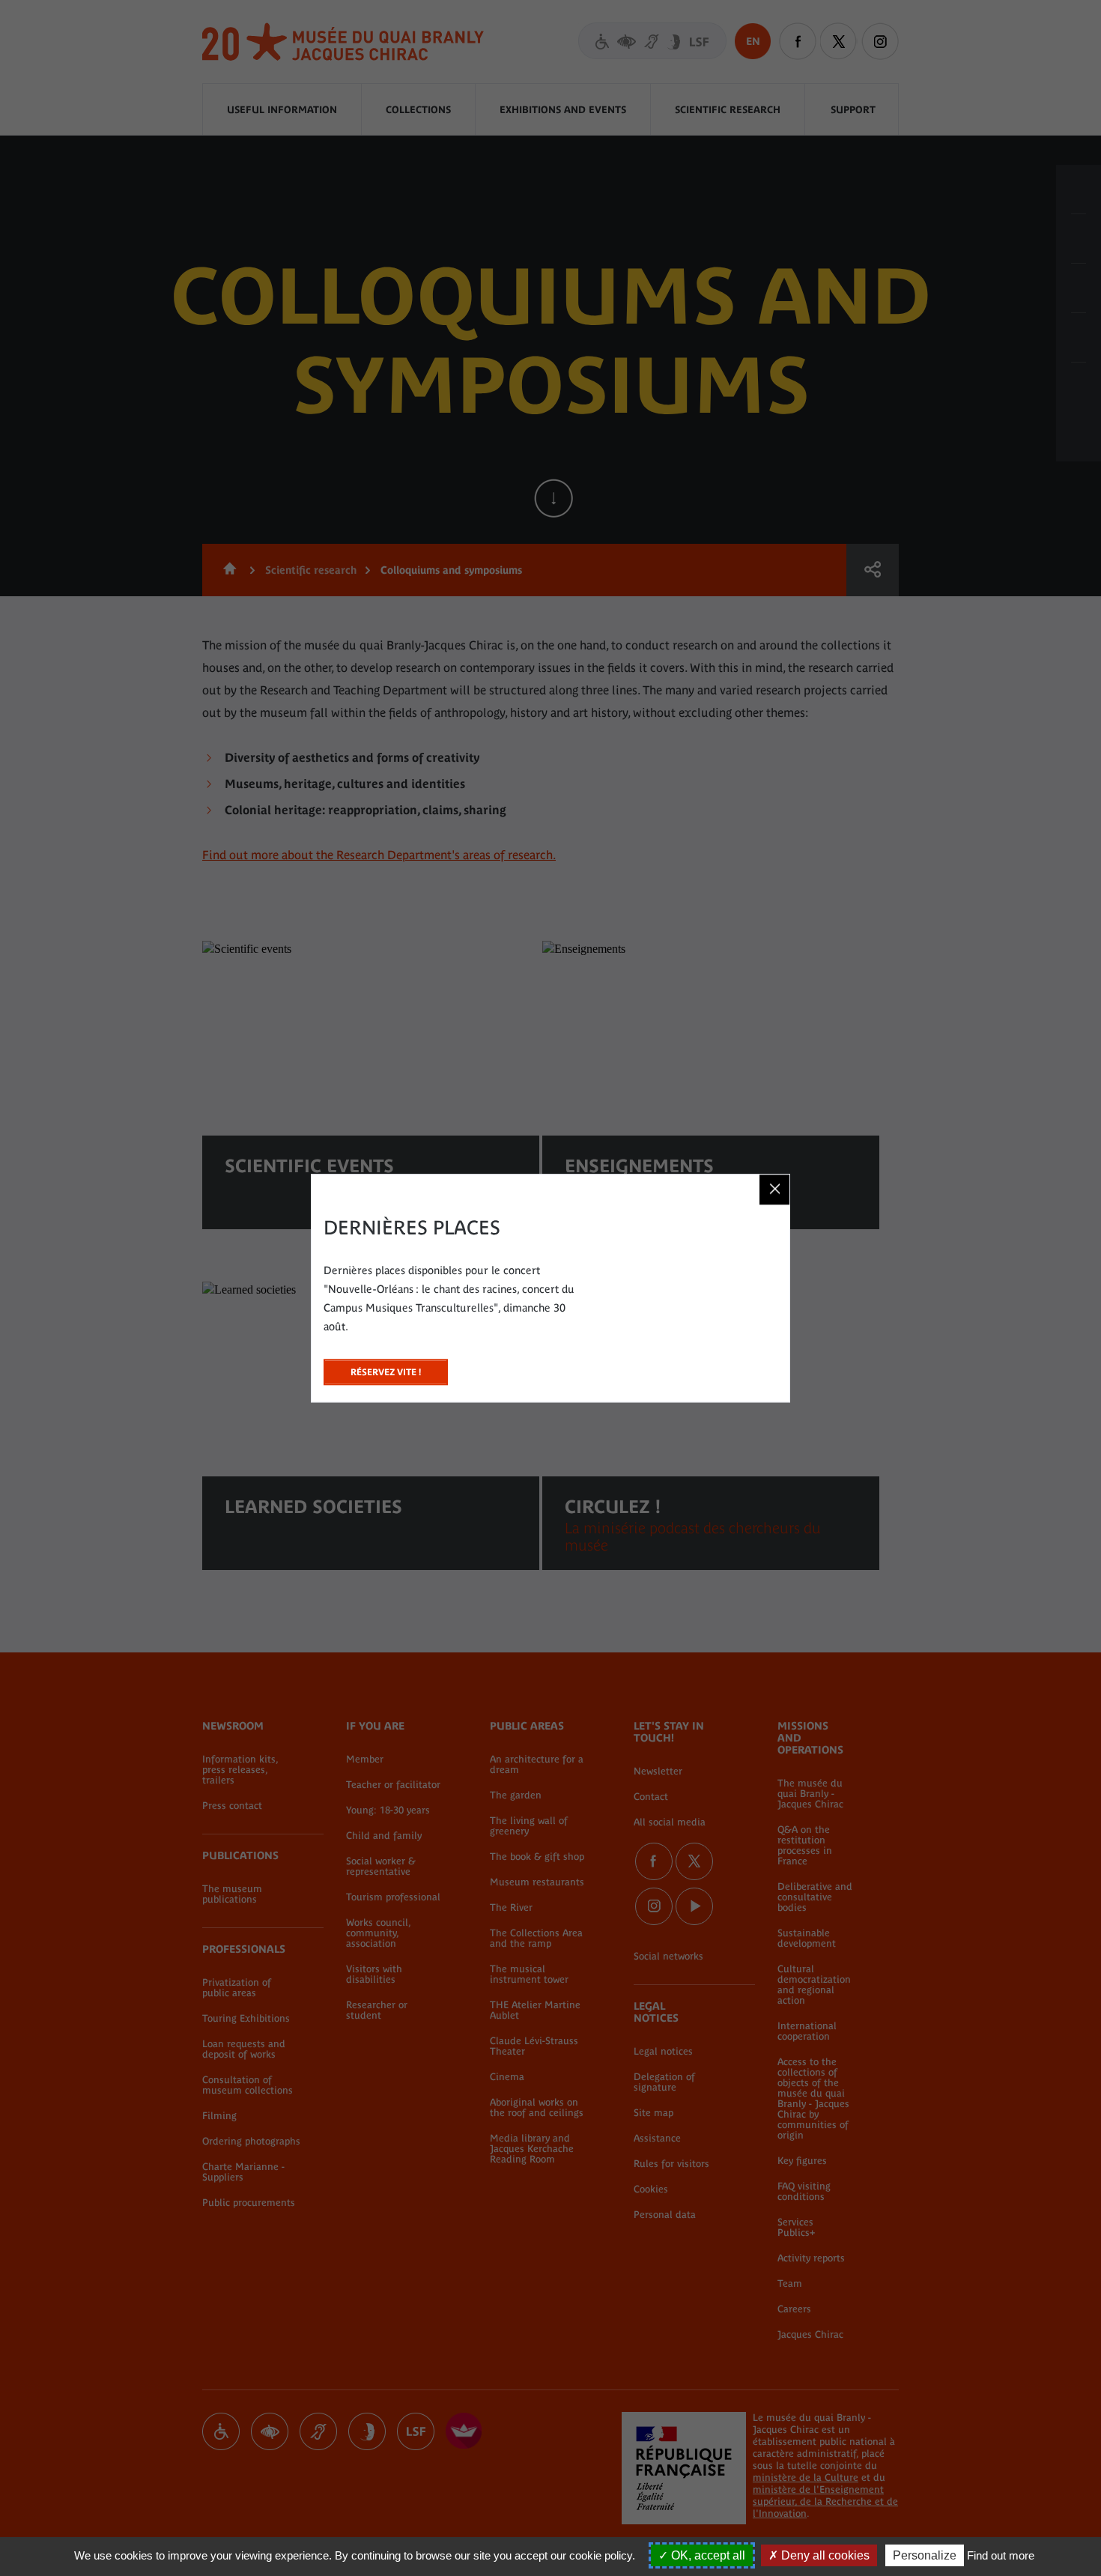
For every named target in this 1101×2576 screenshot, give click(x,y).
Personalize (925, 2555)
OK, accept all (707, 2555)
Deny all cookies (824, 2555)
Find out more (1001, 2555)
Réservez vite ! (386, 1368)
